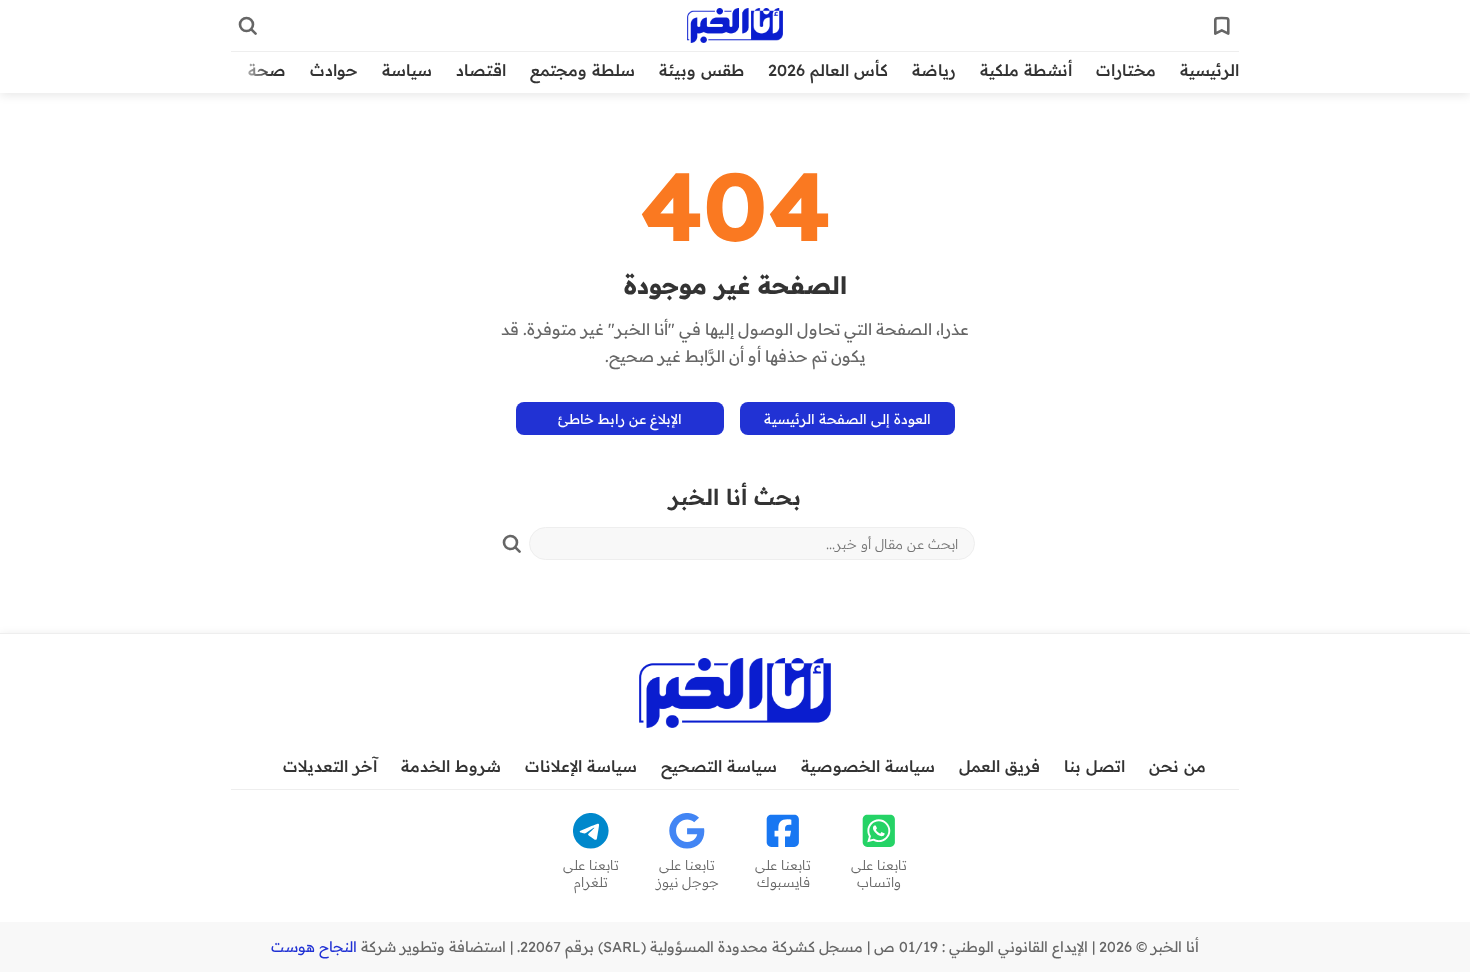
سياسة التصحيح (719, 766)
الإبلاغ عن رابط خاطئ (620, 418)
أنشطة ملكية (1026, 70)
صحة (267, 70)
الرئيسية (1209, 70)
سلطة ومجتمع (582, 70)
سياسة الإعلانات (581, 766)
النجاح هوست (314, 947)
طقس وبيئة (701, 70)
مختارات (1126, 70)
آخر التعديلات (330, 766)
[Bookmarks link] (1222, 26)
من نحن (1177, 766)
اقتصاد (481, 70)
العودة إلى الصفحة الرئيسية (847, 418)
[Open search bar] (248, 26)
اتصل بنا (1094, 766)
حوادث (334, 70)
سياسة (407, 70)
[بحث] (512, 544)
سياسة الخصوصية (868, 766)
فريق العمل (999, 766)
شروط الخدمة (451, 766)
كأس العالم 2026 (828, 70)
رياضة (934, 70)
